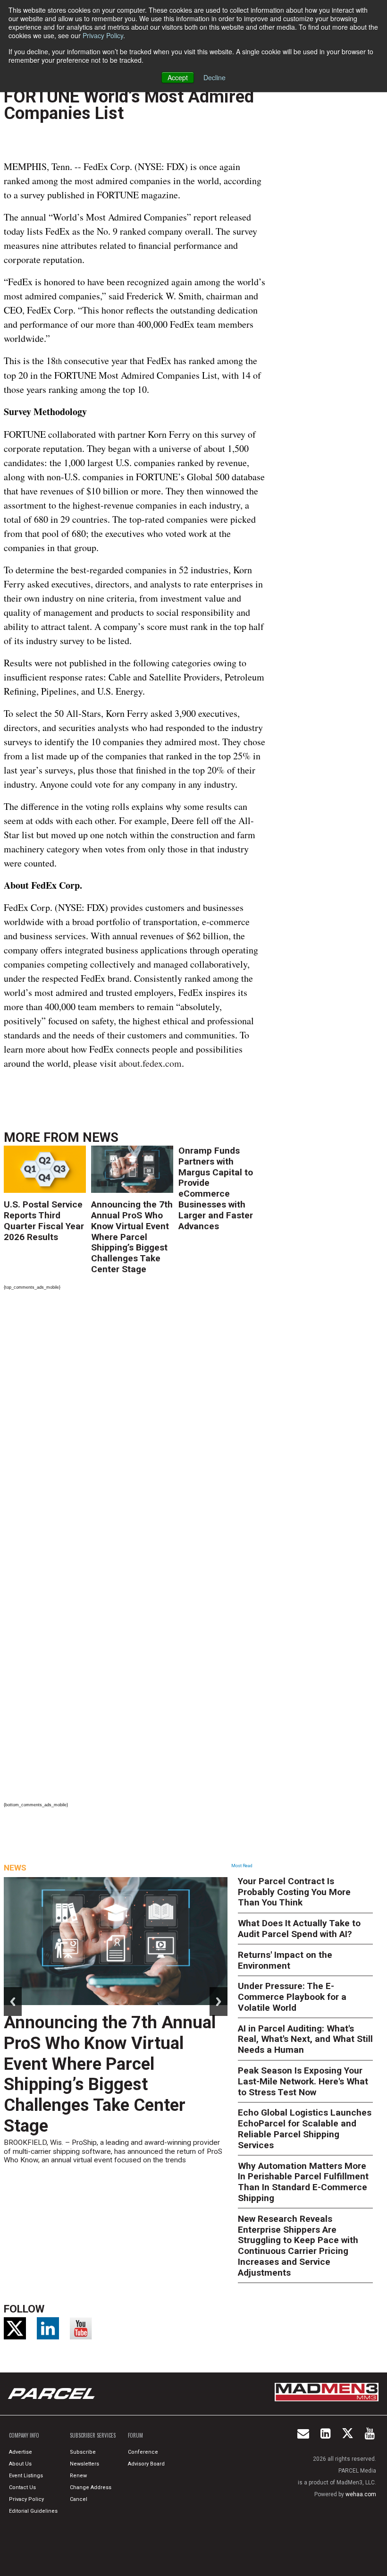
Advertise (21, 2452)
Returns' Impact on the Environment (285, 1960)
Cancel (79, 2499)
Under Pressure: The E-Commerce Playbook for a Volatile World (292, 1997)
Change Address (91, 2487)
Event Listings (26, 2476)
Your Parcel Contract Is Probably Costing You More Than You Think (294, 1892)
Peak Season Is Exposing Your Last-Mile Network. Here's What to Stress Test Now (303, 2081)
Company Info (24, 2435)
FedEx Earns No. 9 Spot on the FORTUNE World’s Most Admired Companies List (129, 96)
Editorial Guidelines (33, 2511)
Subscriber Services (93, 2435)
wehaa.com (361, 2494)
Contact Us (22, 2487)
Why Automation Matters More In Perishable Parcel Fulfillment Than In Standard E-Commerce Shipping (303, 2182)
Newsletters (84, 2464)
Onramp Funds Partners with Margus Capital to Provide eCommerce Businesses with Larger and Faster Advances (216, 1188)
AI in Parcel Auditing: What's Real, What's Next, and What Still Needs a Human (305, 2039)
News (101, 1138)
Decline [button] (215, 77)
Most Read (242, 1866)
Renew (78, 2476)
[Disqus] (135, 1423)
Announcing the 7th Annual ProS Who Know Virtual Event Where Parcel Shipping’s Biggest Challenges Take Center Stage (132, 1237)
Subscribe (83, 2452)
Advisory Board (146, 2464)
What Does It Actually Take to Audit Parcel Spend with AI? (299, 1929)
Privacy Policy (103, 35)
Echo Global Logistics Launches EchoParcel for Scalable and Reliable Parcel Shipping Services (305, 2129)
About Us (20, 2464)
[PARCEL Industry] (52, 2394)
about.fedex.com (150, 1063)
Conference (143, 2452)
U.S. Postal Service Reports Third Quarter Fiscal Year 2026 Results (44, 1220)
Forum (135, 2435)
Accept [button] (178, 77)
